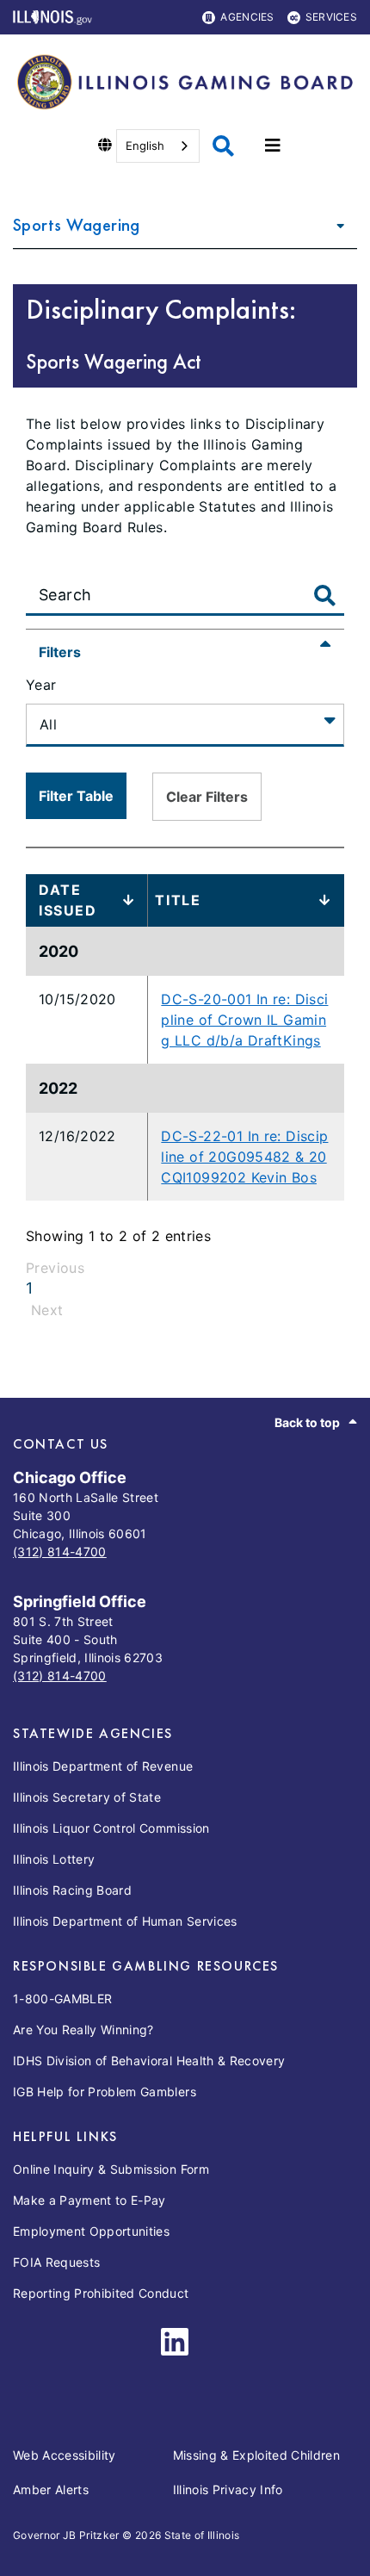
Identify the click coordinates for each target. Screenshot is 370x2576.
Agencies (247, 17)
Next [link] (47, 1310)
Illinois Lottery (54, 1859)
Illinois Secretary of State (87, 1797)
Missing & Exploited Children (257, 2455)
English (145, 146)
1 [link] (29, 1288)
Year (41, 685)
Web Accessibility (65, 2455)
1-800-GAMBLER (62, 1999)
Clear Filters (207, 797)
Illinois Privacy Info (228, 2489)
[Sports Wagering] (336, 225)
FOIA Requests (56, 2262)
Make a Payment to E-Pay (89, 2200)
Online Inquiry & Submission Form (111, 2169)
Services (331, 17)
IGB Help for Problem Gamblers (105, 2092)
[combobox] (158, 146)
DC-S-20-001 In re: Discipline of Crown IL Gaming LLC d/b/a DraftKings (244, 1020)
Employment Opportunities (91, 2231)
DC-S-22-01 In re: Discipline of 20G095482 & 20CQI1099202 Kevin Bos (244, 1157)
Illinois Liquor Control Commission (111, 1828)
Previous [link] (55, 1268)
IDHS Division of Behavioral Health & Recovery (149, 2061)
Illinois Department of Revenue (103, 1766)
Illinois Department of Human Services (125, 1921)
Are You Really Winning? (83, 2030)
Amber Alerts (51, 2489)
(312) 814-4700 (60, 1552)
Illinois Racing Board (72, 1890)
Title (178, 900)
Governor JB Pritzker (66, 2535)
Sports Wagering (77, 224)
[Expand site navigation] (273, 146)
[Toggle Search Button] (325, 597)
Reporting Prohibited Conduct (101, 2293)
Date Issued (68, 900)
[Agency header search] (223, 146)
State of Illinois (202, 2535)
